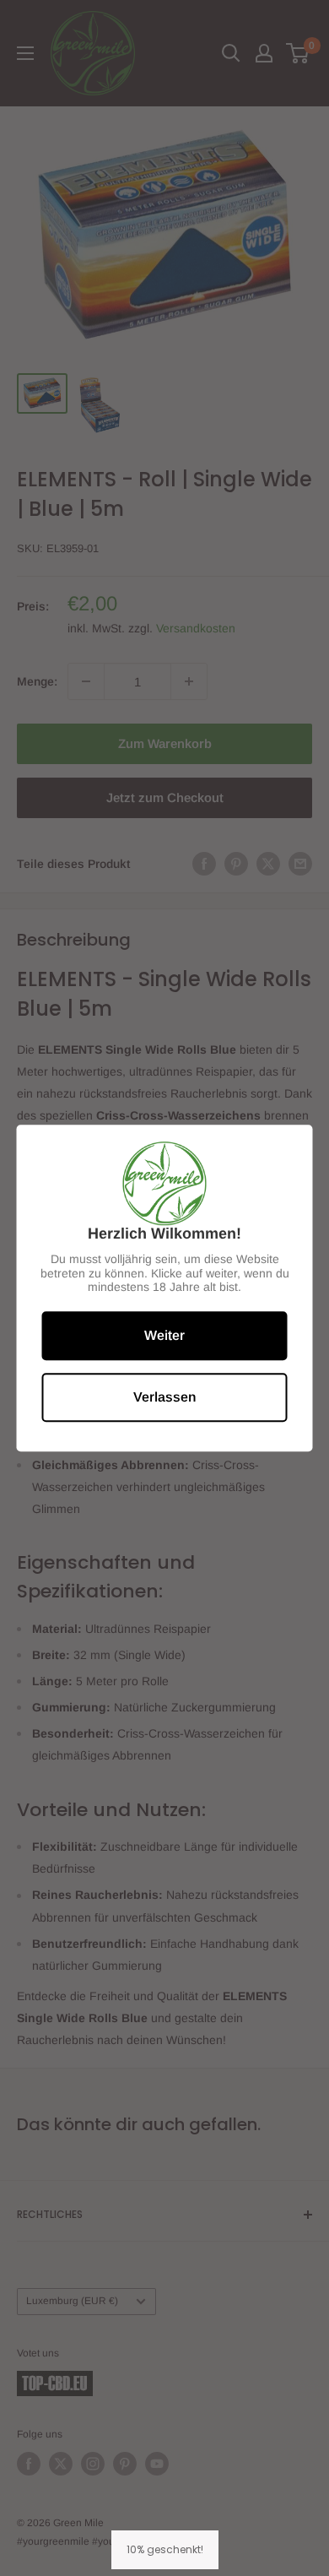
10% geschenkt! (165, 2549)
